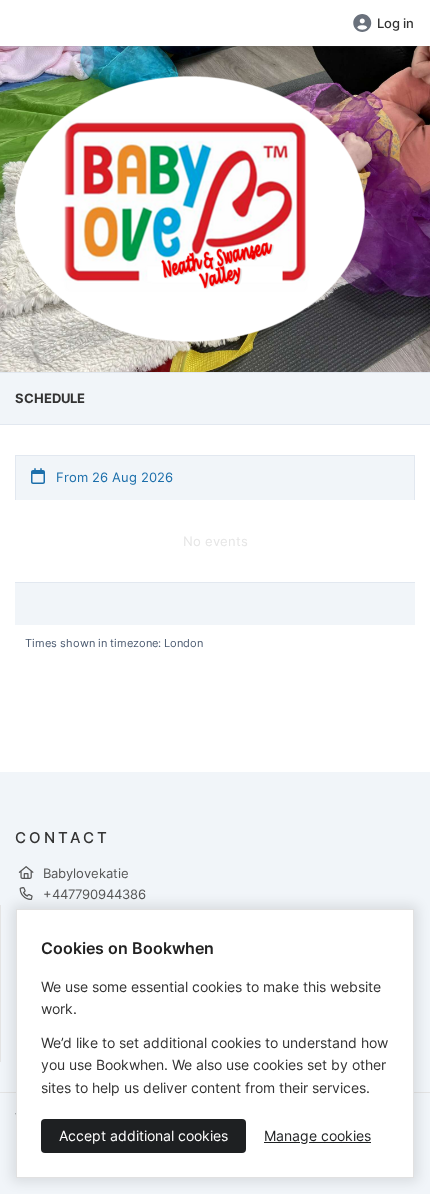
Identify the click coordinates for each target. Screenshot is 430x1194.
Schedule (50, 398)
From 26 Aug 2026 (112, 477)
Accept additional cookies (143, 1135)
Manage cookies (317, 1135)
